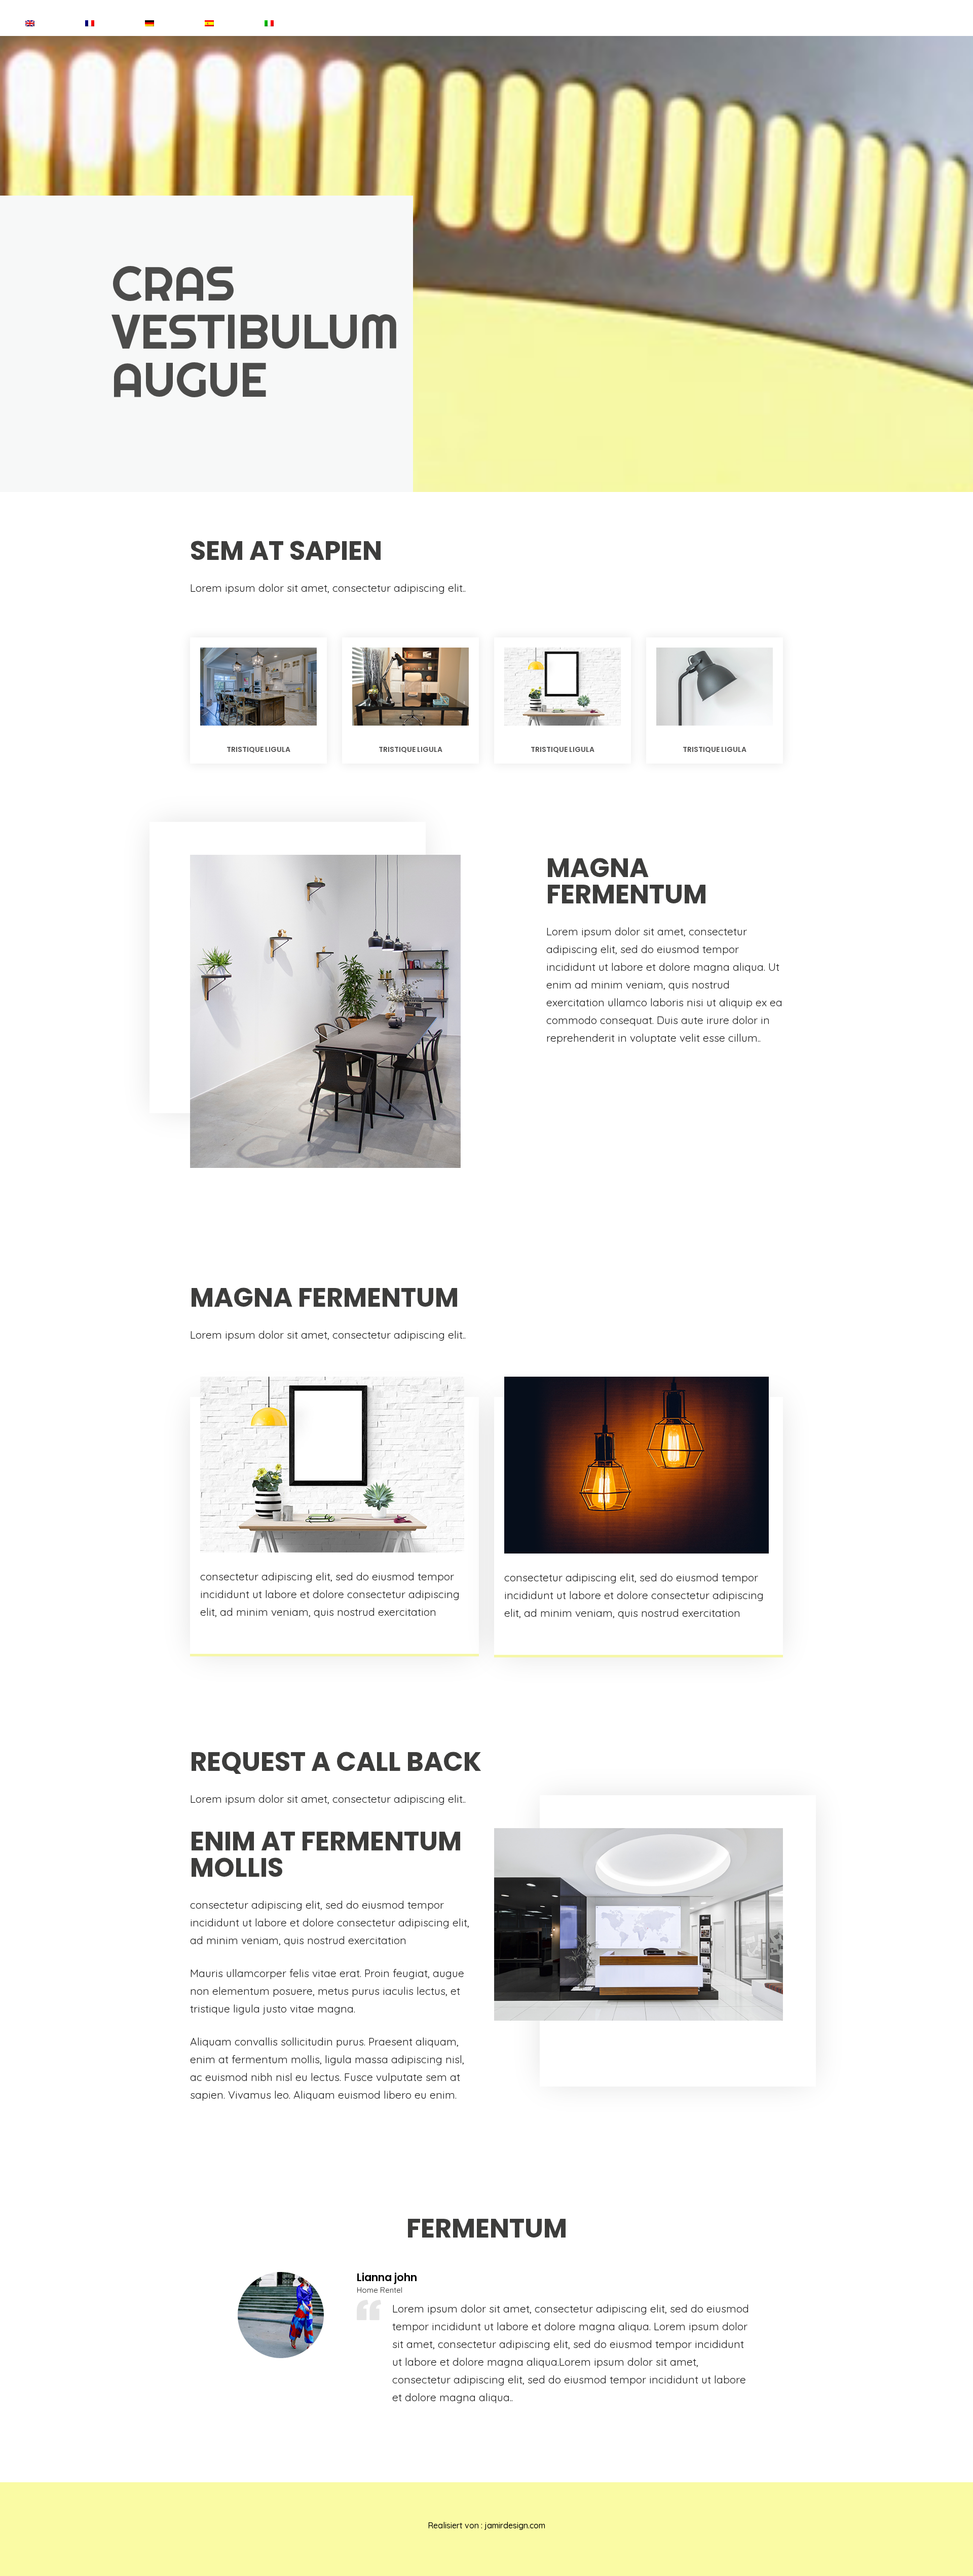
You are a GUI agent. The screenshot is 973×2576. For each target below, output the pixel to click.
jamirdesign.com (515, 2525)
